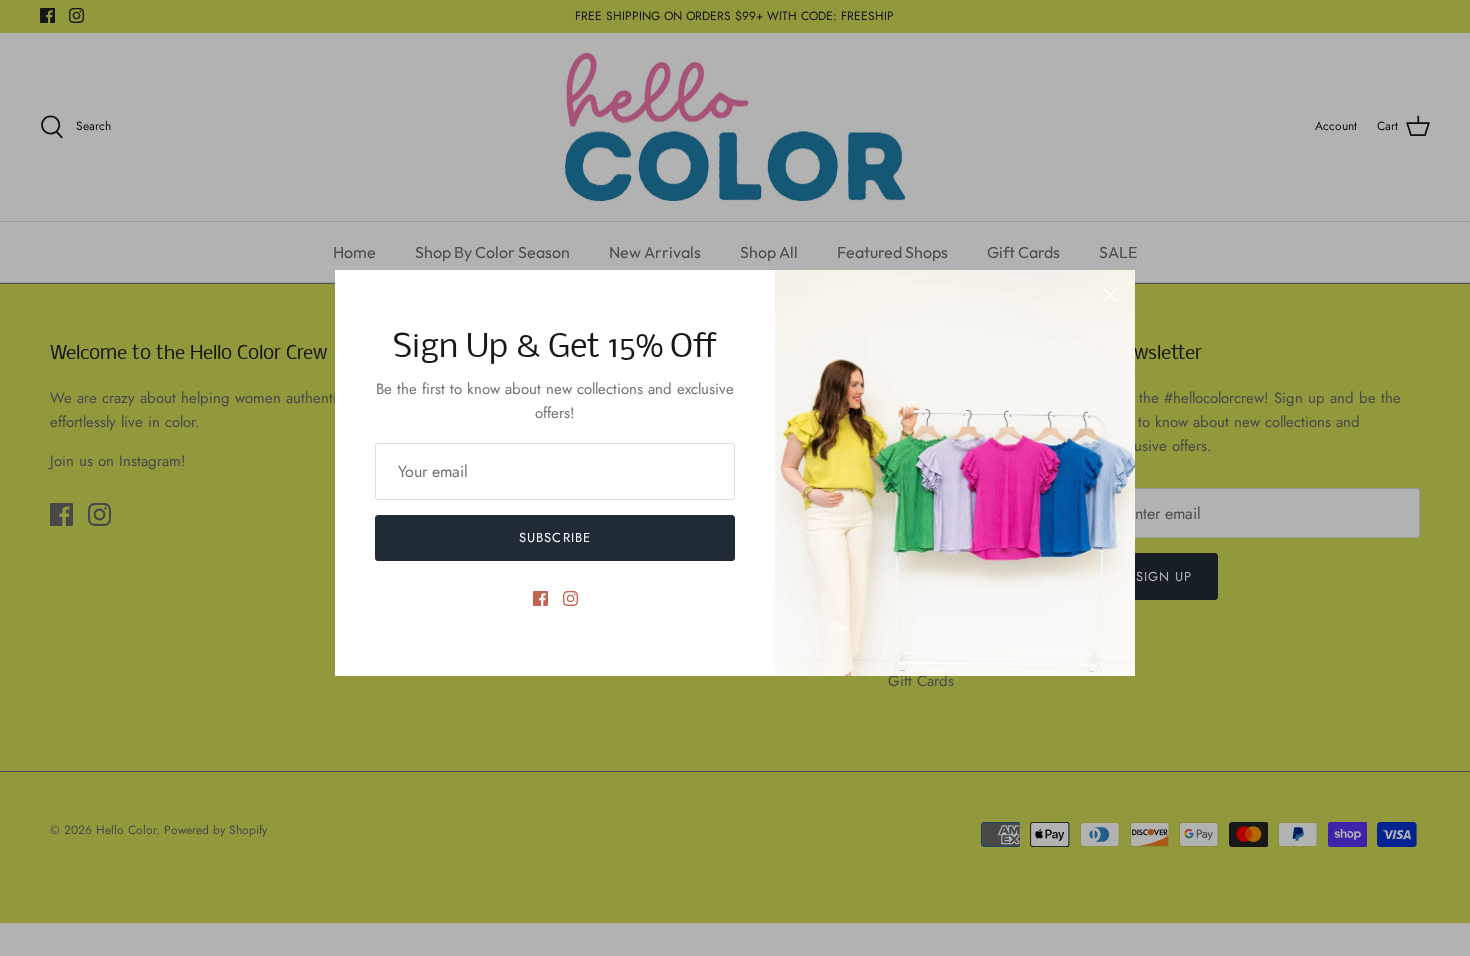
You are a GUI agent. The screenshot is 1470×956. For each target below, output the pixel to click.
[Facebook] (540, 598)
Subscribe (554, 537)
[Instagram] (570, 598)
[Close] (1110, 295)
